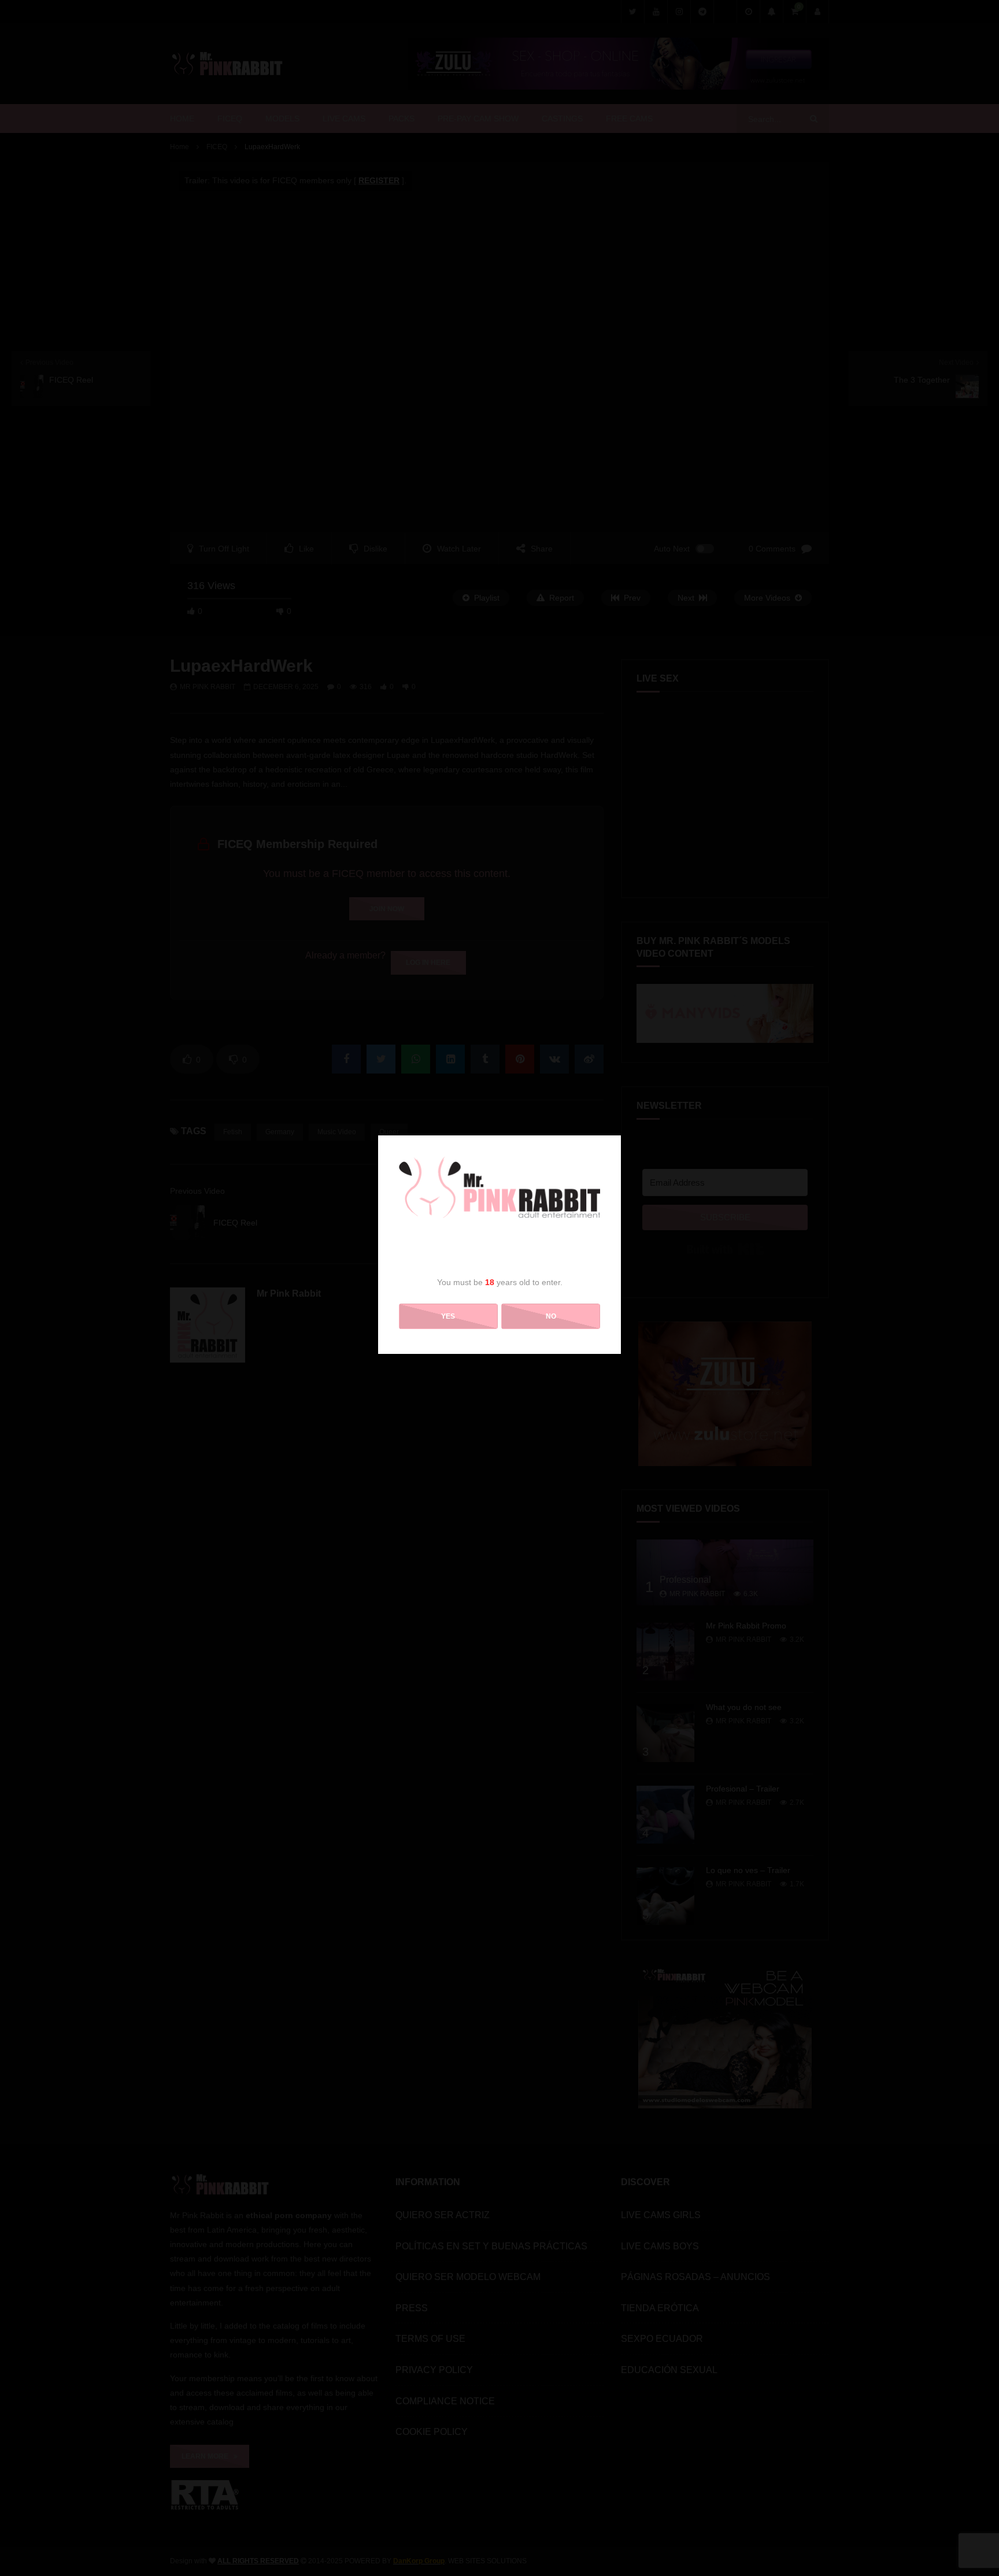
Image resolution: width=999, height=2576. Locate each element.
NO (551, 1316)
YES (448, 1316)
